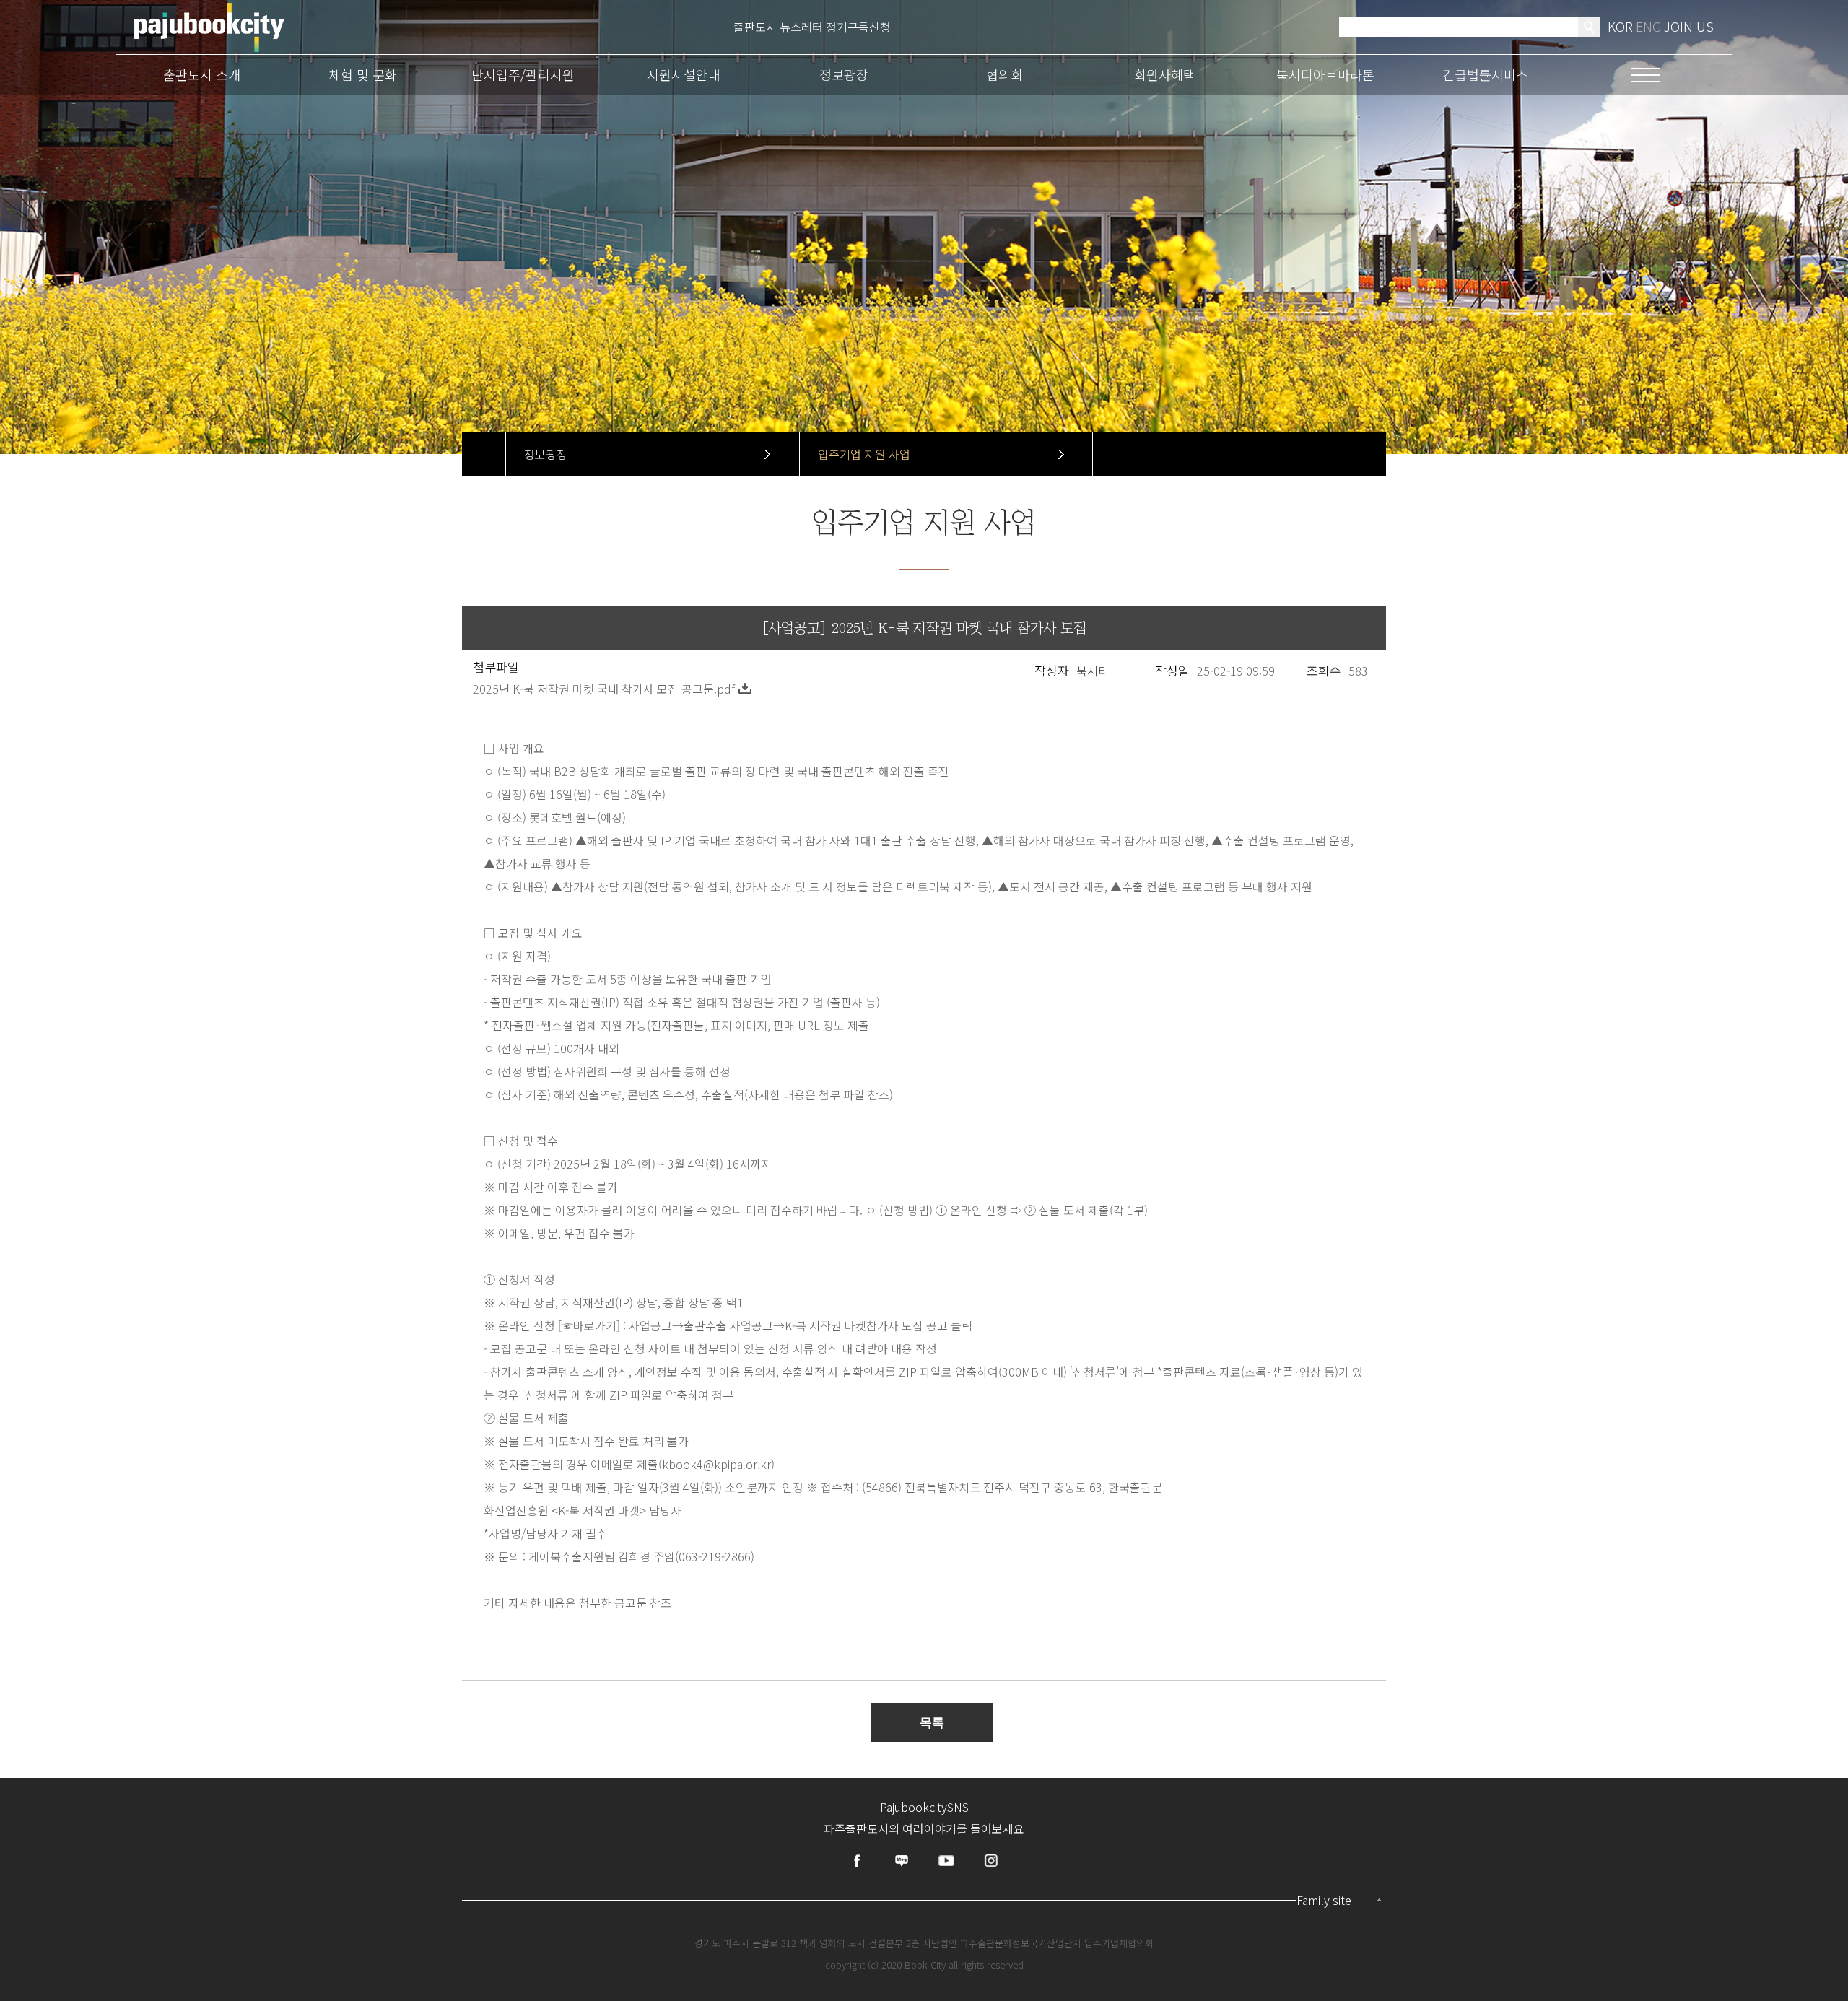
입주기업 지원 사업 (864, 454)
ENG (1648, 26)
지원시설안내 (684, 74)
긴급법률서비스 (1485, 74)
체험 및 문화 (363, 74)
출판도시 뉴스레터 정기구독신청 (812, 27)
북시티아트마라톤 (1325, 74)
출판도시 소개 (202, 74)
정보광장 (844, 74)
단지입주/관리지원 (523, 74)
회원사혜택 (1165, 74)
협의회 (1004, 74)
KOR (1620, 26)
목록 (932, 1723)
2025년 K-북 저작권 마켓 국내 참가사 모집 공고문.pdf (604, 689)
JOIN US (1689, 26)
